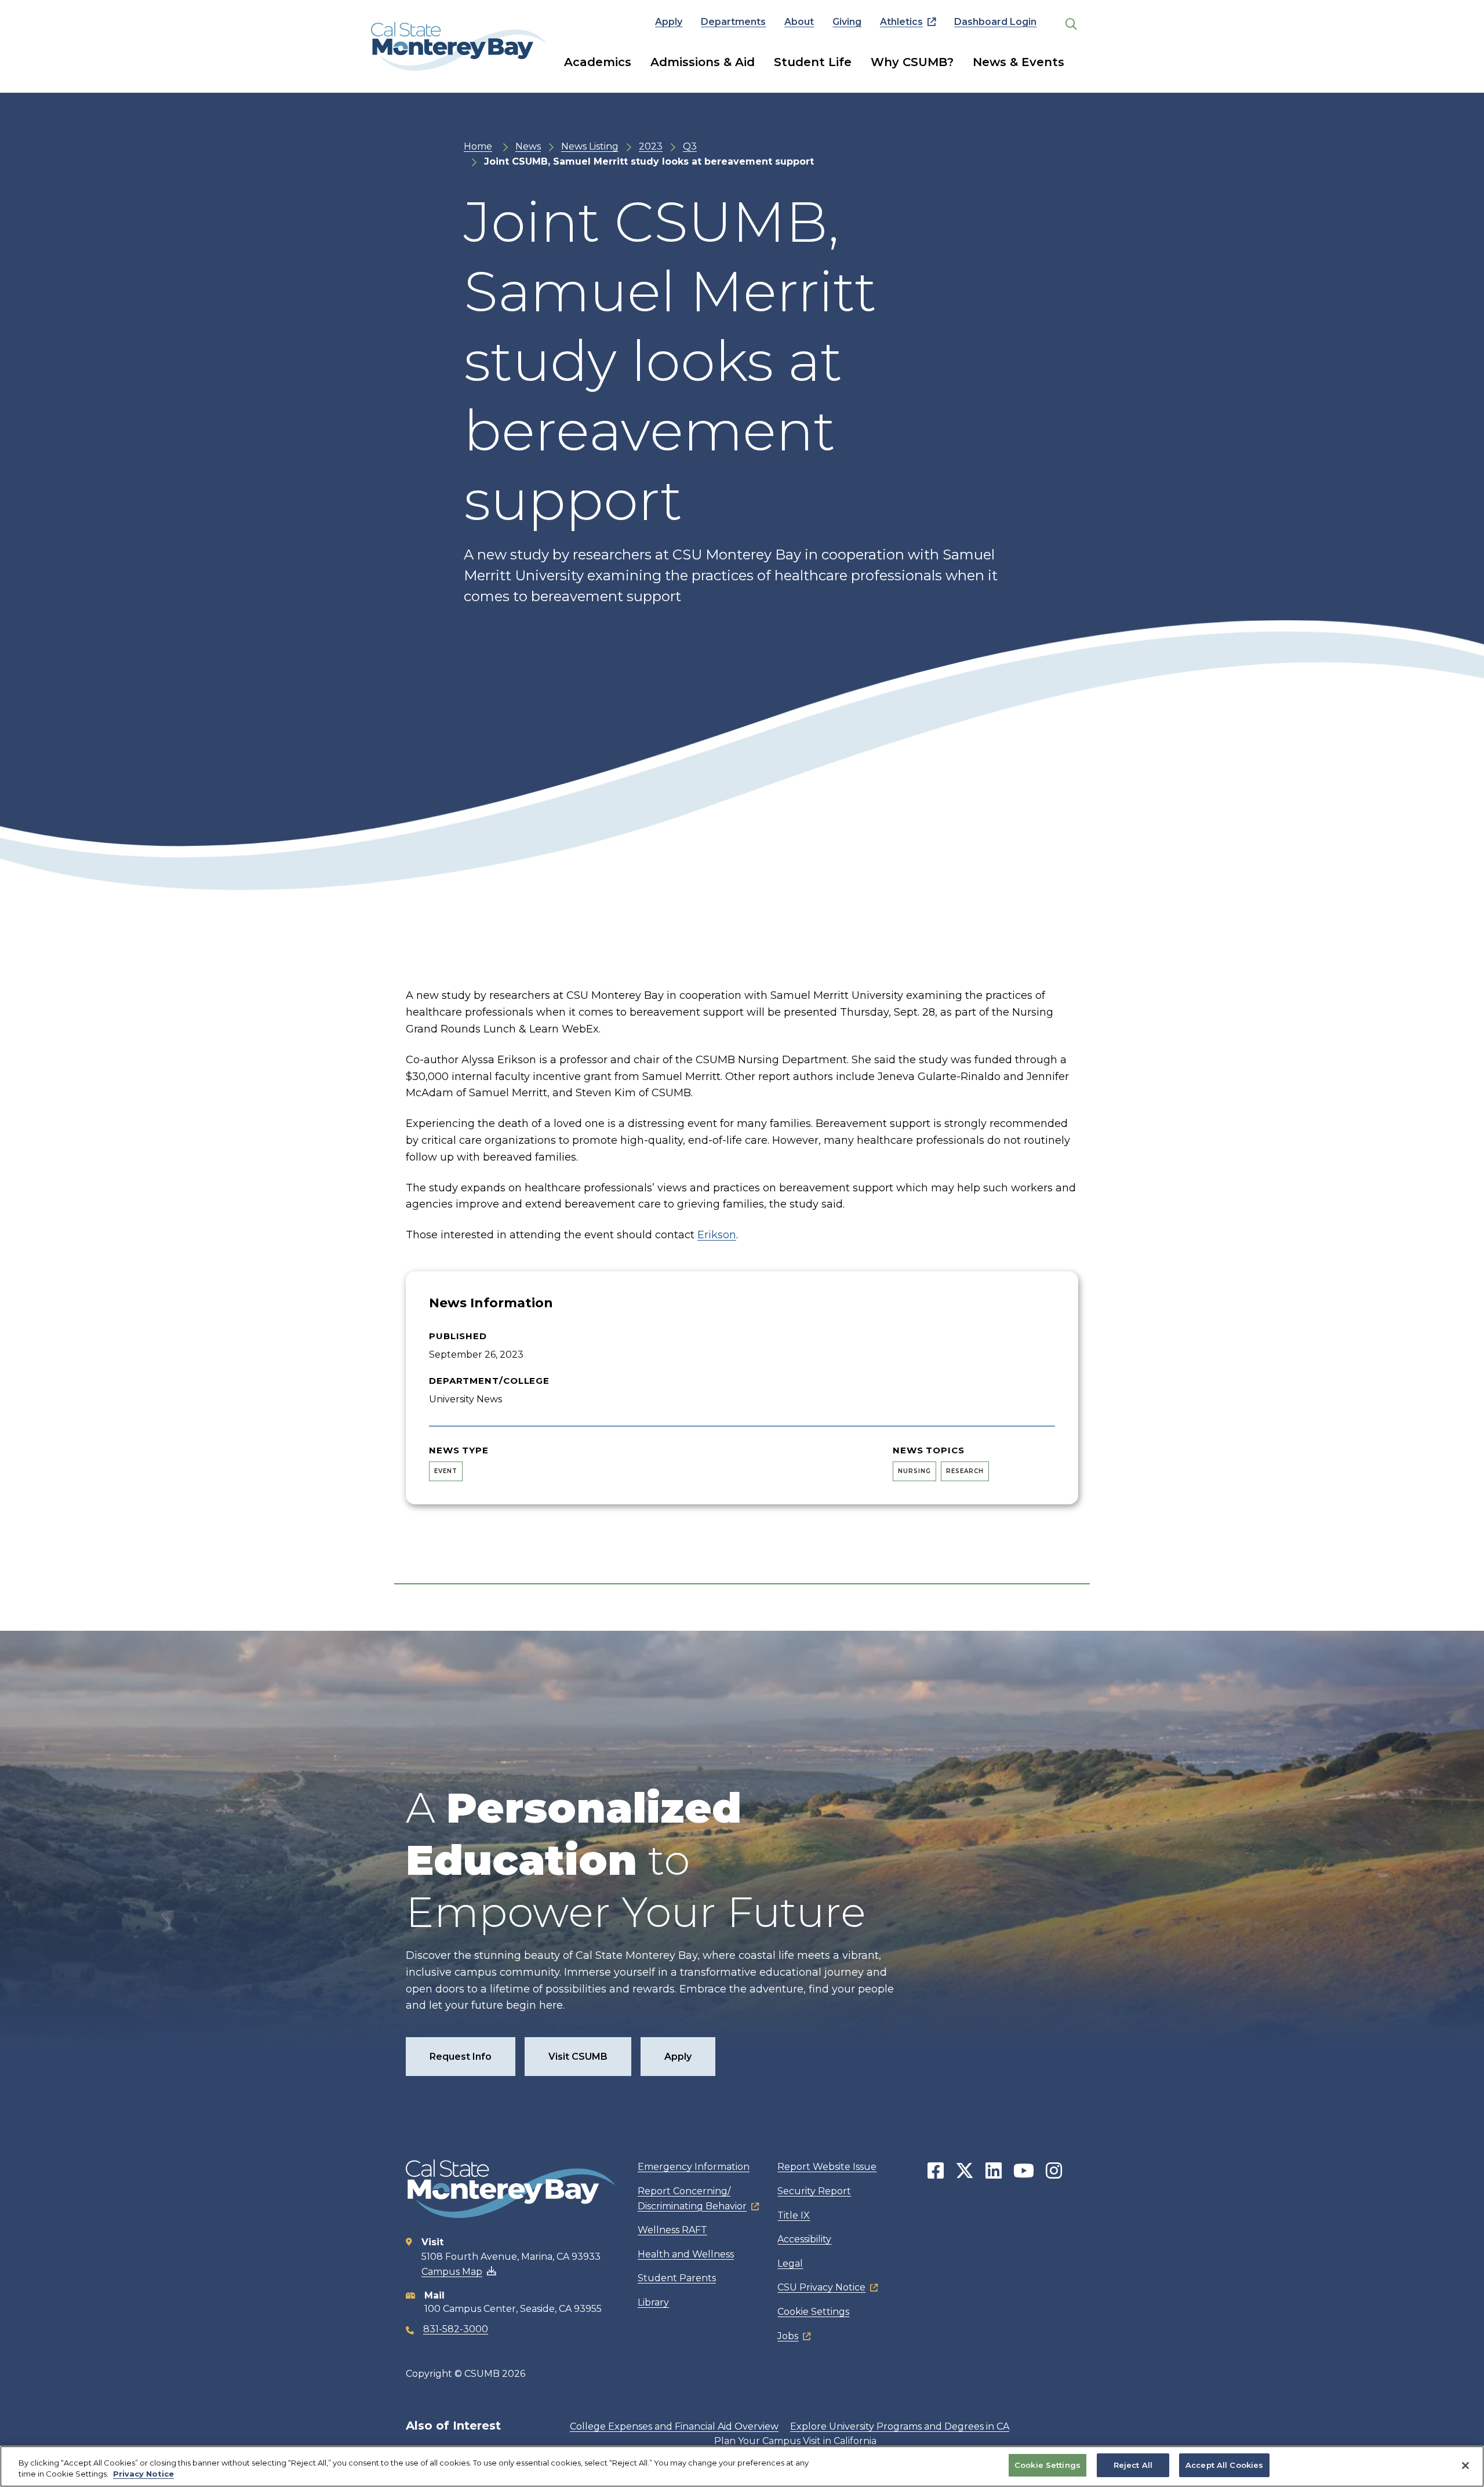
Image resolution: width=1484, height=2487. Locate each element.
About (799, 22)
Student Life (813, 62)
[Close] (1465, 2466)
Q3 (690, 146)
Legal (790, 2264)
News (528, 146)
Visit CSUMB (578, 2057)
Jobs (788, 2336)
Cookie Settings (813, 2312)
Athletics (901, 22)
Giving (847, 22)
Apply (669, 22)
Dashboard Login (995, 22)
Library (653, 2302)
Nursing (914, 1471)
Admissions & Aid (703, 62)
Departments (733, 22)
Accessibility (804, 2239)
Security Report (814, 2191)
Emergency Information (694, 2167)
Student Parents (677, 2278)
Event (446, 1471)
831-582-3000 (456, 2329)
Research (965, 1471)
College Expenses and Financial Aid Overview (674, 2426)
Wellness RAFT (672, 2230)
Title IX (794, 2215)
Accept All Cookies (1224, 2465)
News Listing (590, 146)
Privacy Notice (143, 2474)
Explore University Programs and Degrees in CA (900, 2426)
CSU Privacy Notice (821, 2287)
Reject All (1133, 2465)
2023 (651, 146)
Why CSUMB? (912, 62)
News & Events (1019, 62)
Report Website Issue (827, 2167)
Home (478, 146)
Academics (598, 62)
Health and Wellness (686, 2254)
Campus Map (452, 2272)
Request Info (461, 2057)
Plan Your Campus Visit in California (795, 2441)
